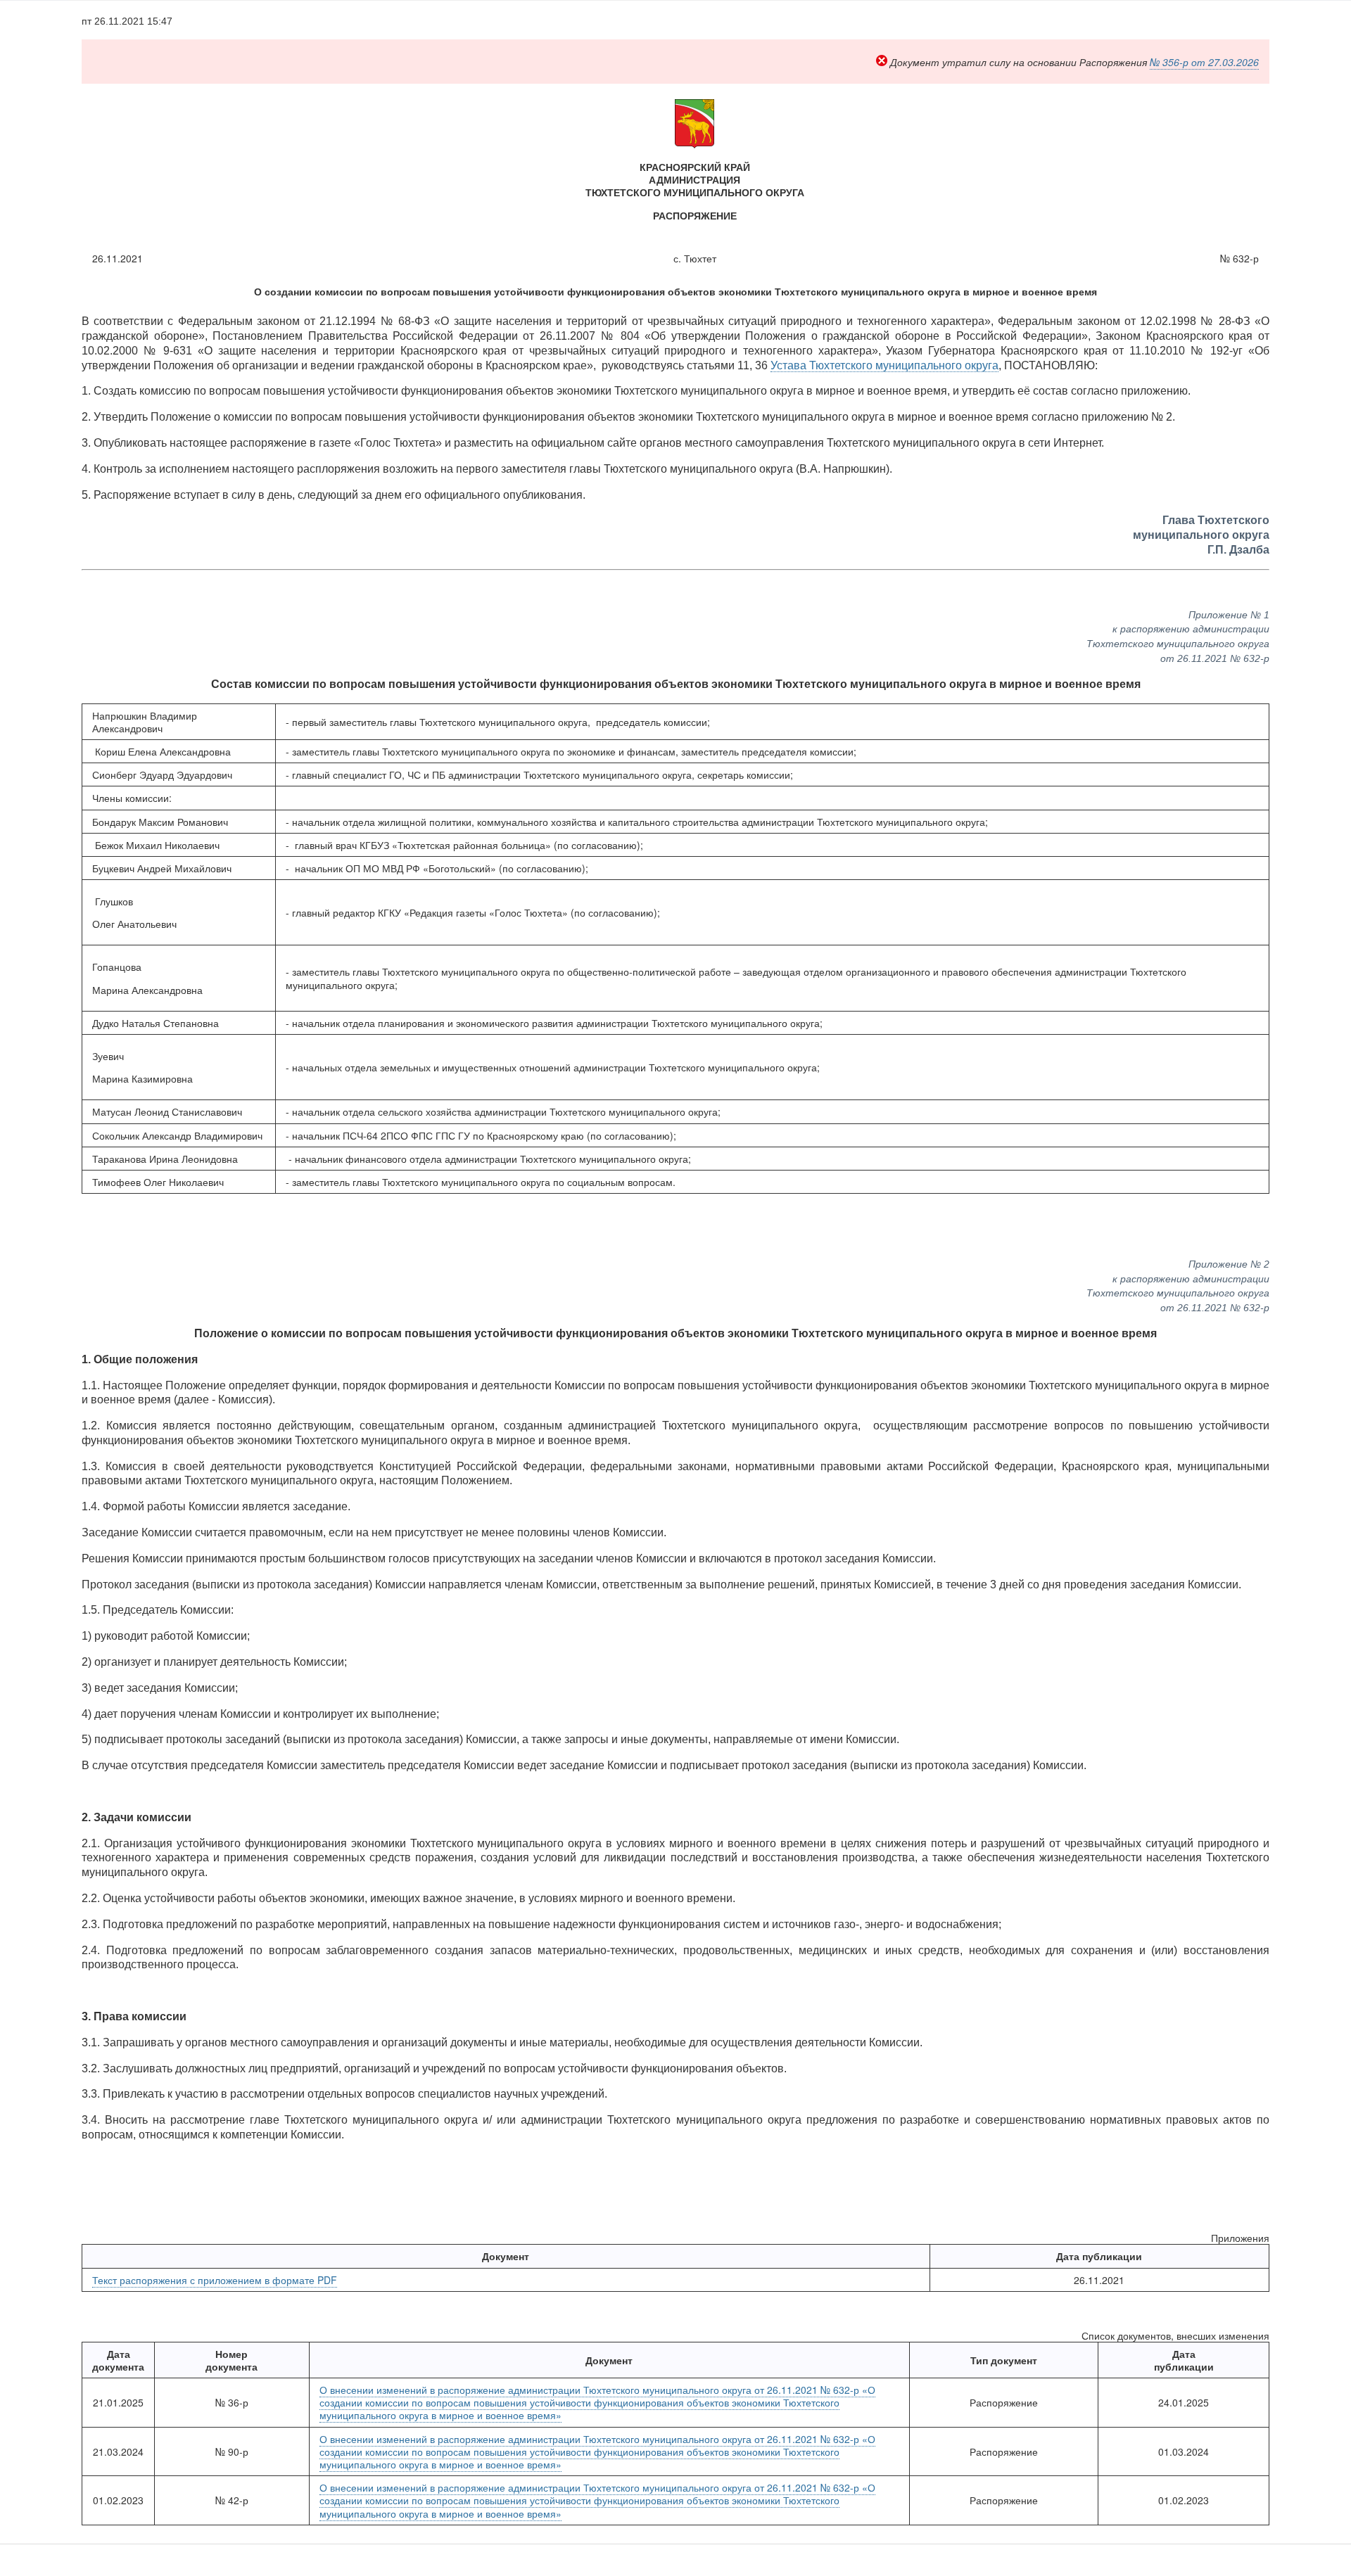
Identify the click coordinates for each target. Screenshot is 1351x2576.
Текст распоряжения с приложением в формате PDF (215, 2280)
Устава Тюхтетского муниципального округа (884, 365)
